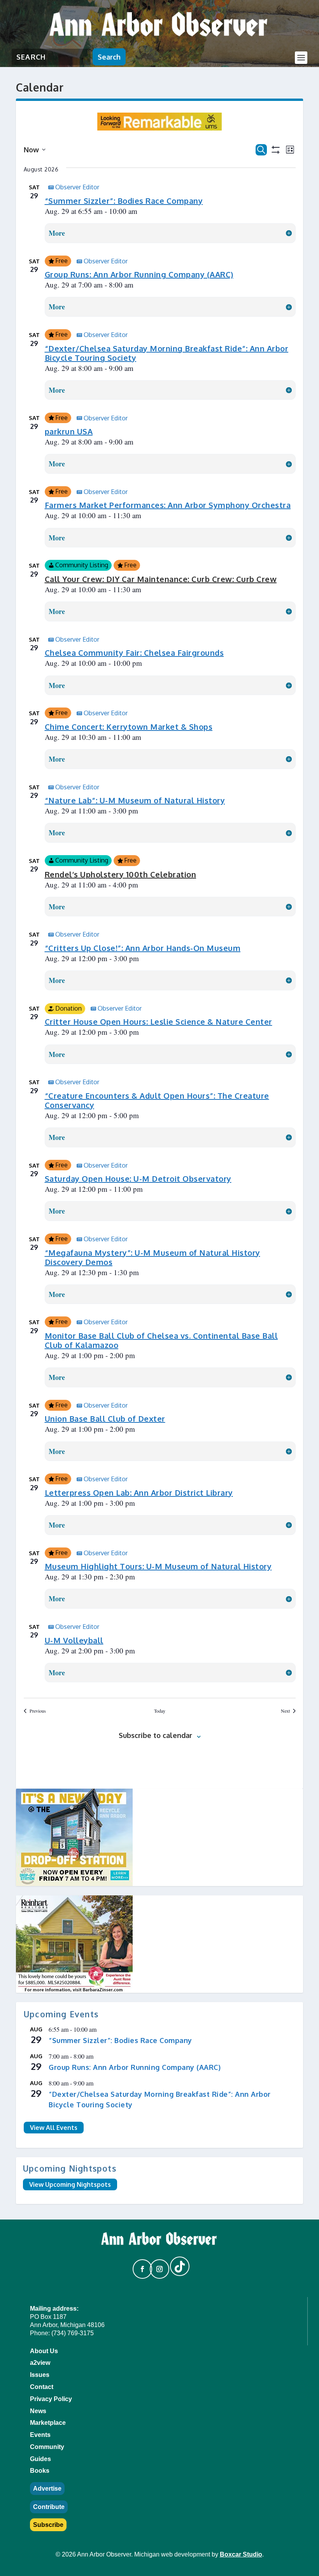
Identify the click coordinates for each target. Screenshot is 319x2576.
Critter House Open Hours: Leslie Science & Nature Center (159, 1022)
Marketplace (48, 2423)
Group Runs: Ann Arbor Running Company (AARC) (139, 274)
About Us (44, 2351)
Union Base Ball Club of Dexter (105, 1419)
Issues (40, 2375)
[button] (139, 2265)
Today (160, 1711)
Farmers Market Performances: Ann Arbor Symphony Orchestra (168, 505)
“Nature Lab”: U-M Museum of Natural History (135, 800)
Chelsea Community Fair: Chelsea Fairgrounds (134, 653)
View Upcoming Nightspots (70, 2184)
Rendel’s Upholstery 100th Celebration (121, 874)
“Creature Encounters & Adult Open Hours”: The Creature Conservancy (157, 1100)
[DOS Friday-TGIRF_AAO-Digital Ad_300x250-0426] (159, 1837)
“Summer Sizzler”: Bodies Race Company (124, 201)
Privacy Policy (51, 2399)
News (38, 2411)
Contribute (49, 2507)
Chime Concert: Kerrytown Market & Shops (129, 727)
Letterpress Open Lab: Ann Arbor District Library (139, 1493)
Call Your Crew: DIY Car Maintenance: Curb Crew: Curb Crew (161, 579)
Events (40, 2435)
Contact (42, 2387)
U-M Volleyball (74, 1640)
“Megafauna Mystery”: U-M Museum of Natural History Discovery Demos (152, 1257)
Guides (40, 2459)
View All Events (54, 2128)
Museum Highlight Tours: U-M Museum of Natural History (158, 1566)
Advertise (47, 2489)
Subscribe (48, 2525)
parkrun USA (69, 431)
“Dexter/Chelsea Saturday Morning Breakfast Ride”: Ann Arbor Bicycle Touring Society (167, 353)
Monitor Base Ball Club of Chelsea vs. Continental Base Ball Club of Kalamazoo (161, 1340)
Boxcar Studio (241, 2554)
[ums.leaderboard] (159, 128)
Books (40, 2471)
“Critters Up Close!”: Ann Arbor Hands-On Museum (143, 948)
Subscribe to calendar (155, 1735)
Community (47, 2447)
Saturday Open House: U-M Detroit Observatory (138, 1179)
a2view (40, 2363)
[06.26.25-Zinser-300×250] (159, 1944)
